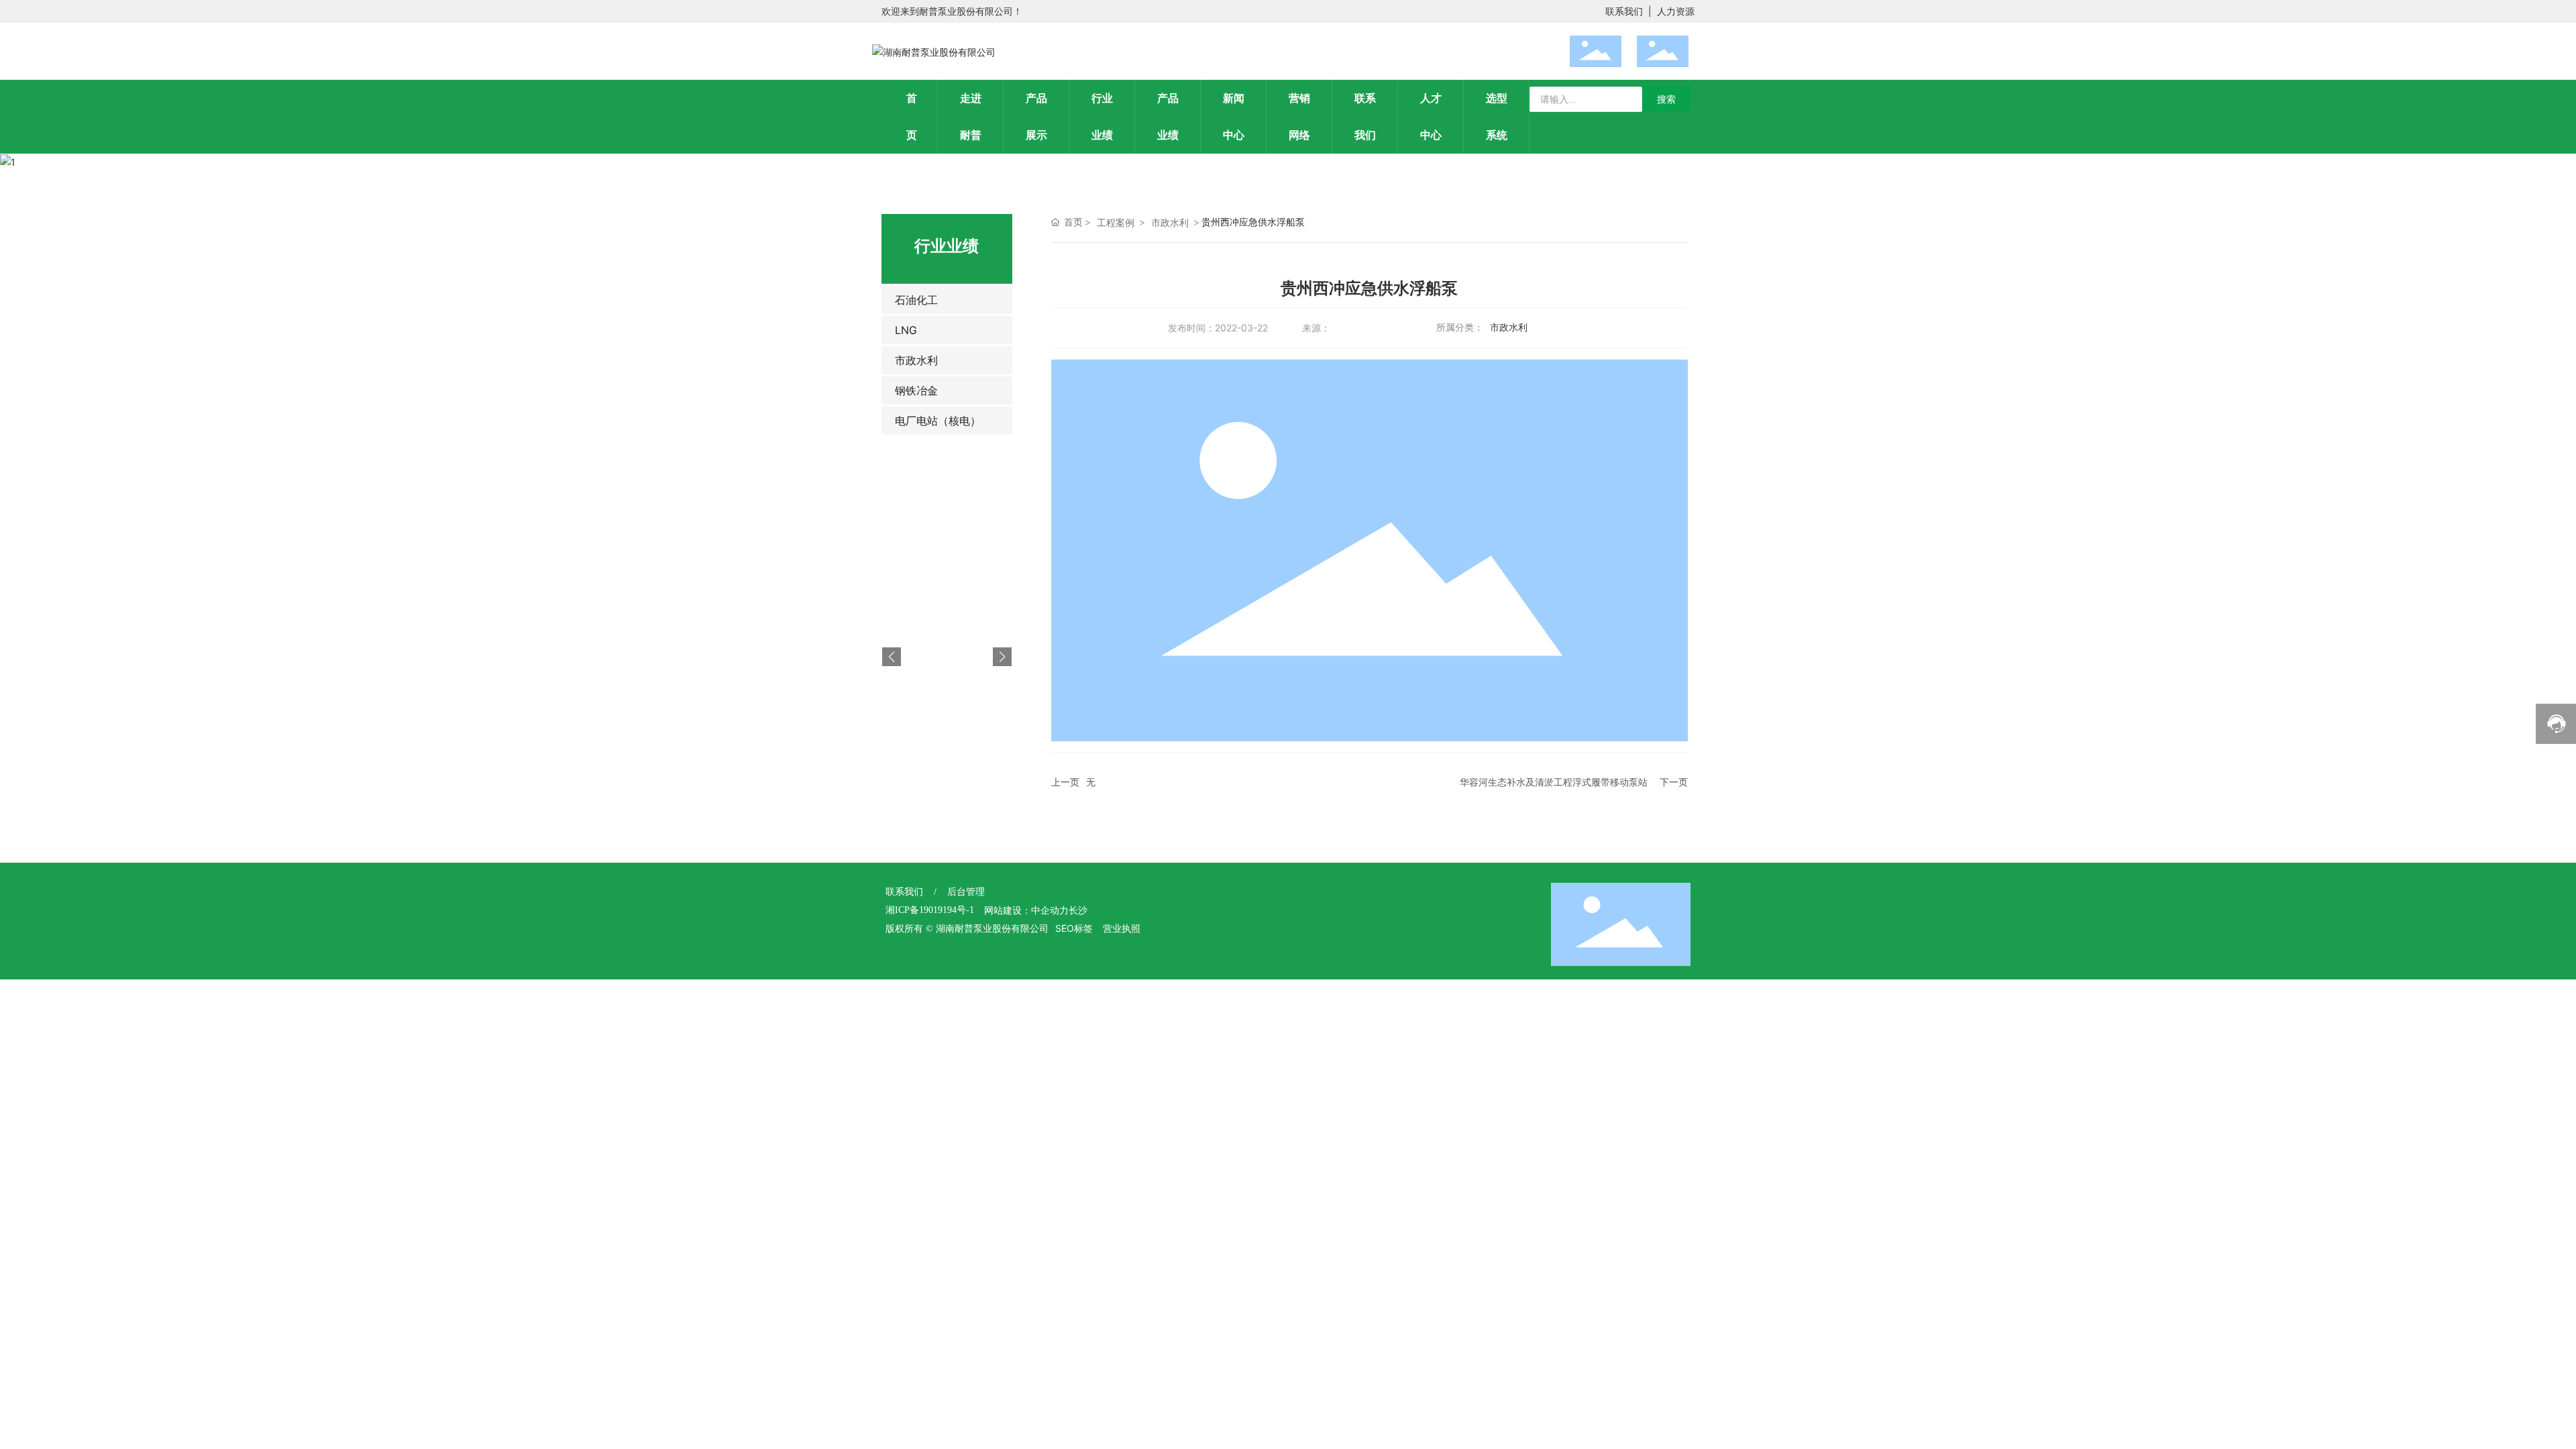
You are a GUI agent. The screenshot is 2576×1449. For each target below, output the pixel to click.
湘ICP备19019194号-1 (930, 910)
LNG (906, 330)
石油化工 (916, 300)
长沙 (1078, 911)
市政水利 (916, 360)
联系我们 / (916, 892)
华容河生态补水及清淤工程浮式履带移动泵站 (1554, 782)
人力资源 (1676, 11)
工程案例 (1116, 222)
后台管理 (966, 892)
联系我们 (1624, 11)
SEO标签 (1074, 928)
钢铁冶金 (916, 390)
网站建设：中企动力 (1026, 911)
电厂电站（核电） (938, 421)
